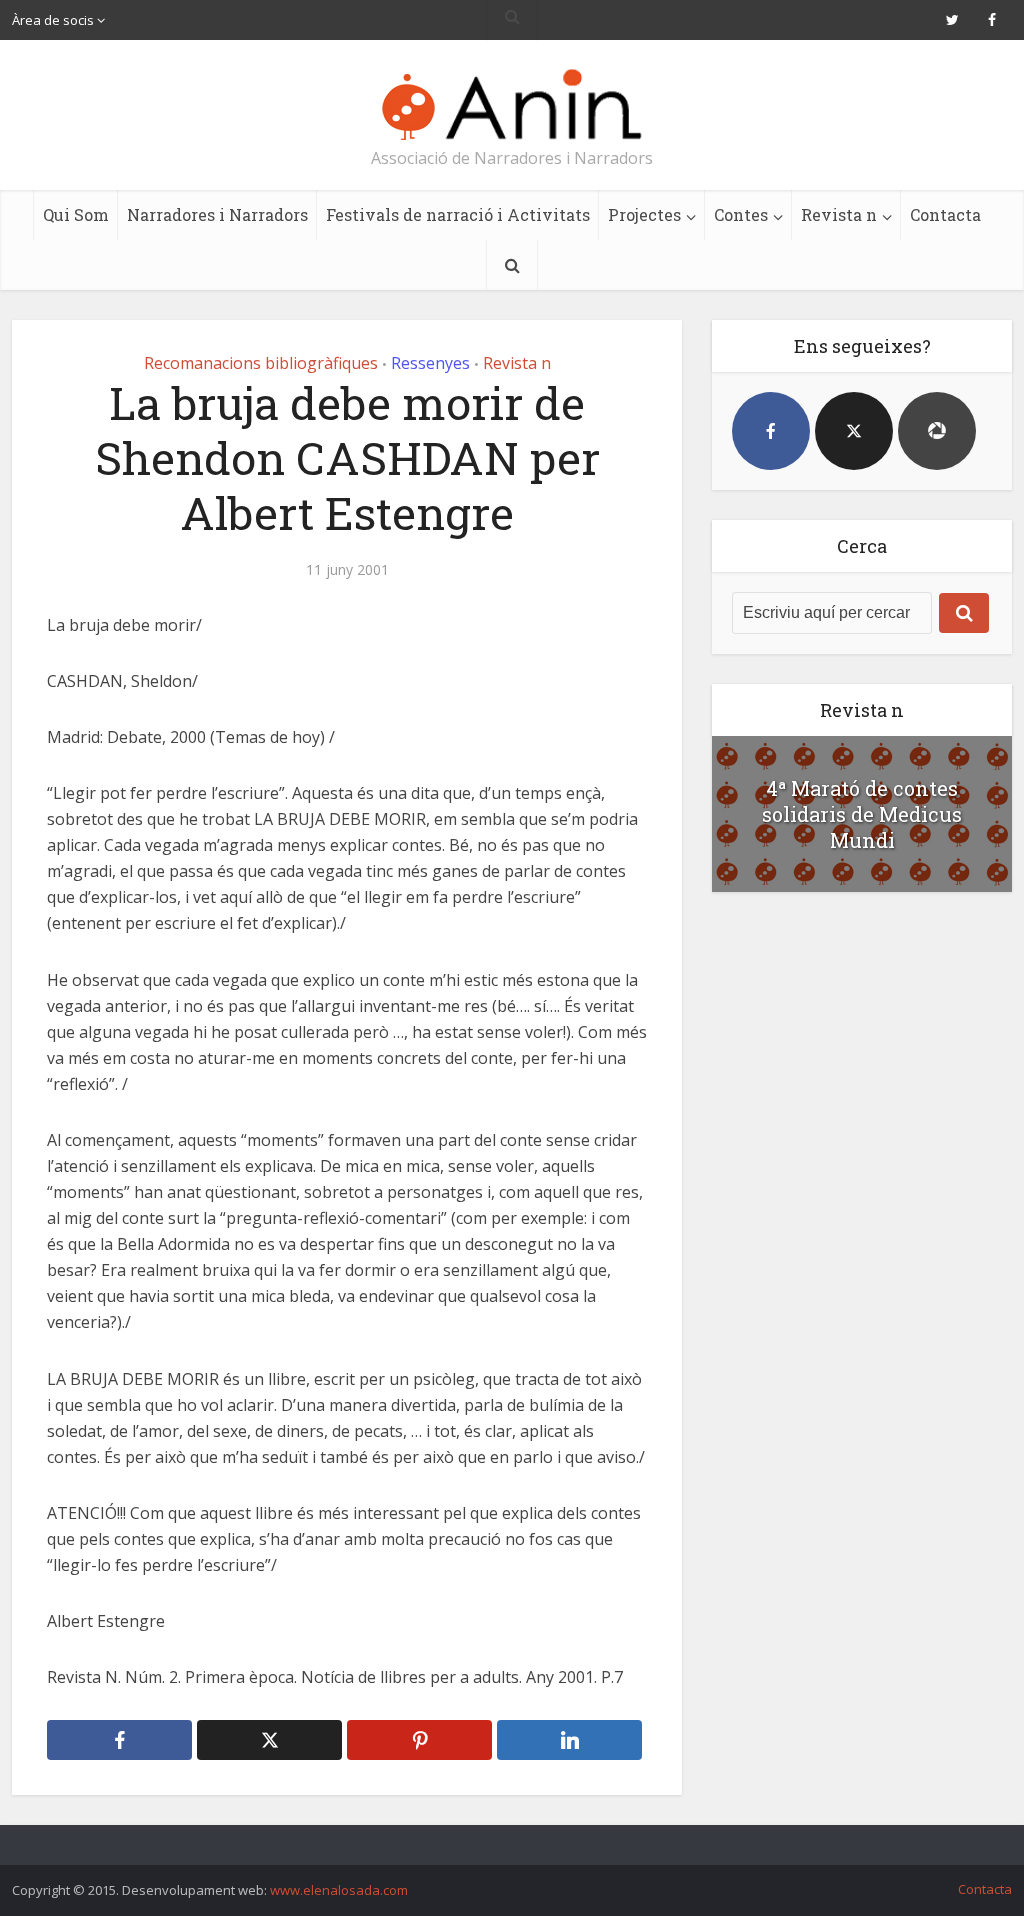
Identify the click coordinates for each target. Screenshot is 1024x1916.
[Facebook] (771, 431)
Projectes (644, 214)
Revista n (839, 214)
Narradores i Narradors (217, 214)
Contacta (945, 214)
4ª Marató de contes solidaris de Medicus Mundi (862, 814)
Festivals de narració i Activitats (458, 214)
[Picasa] (937, 431)
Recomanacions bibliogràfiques (261, 363)
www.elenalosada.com (339, 1890)
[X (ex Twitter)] (854, 431)
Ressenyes (430, 363)
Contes (741, 214)
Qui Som (76, 214)
